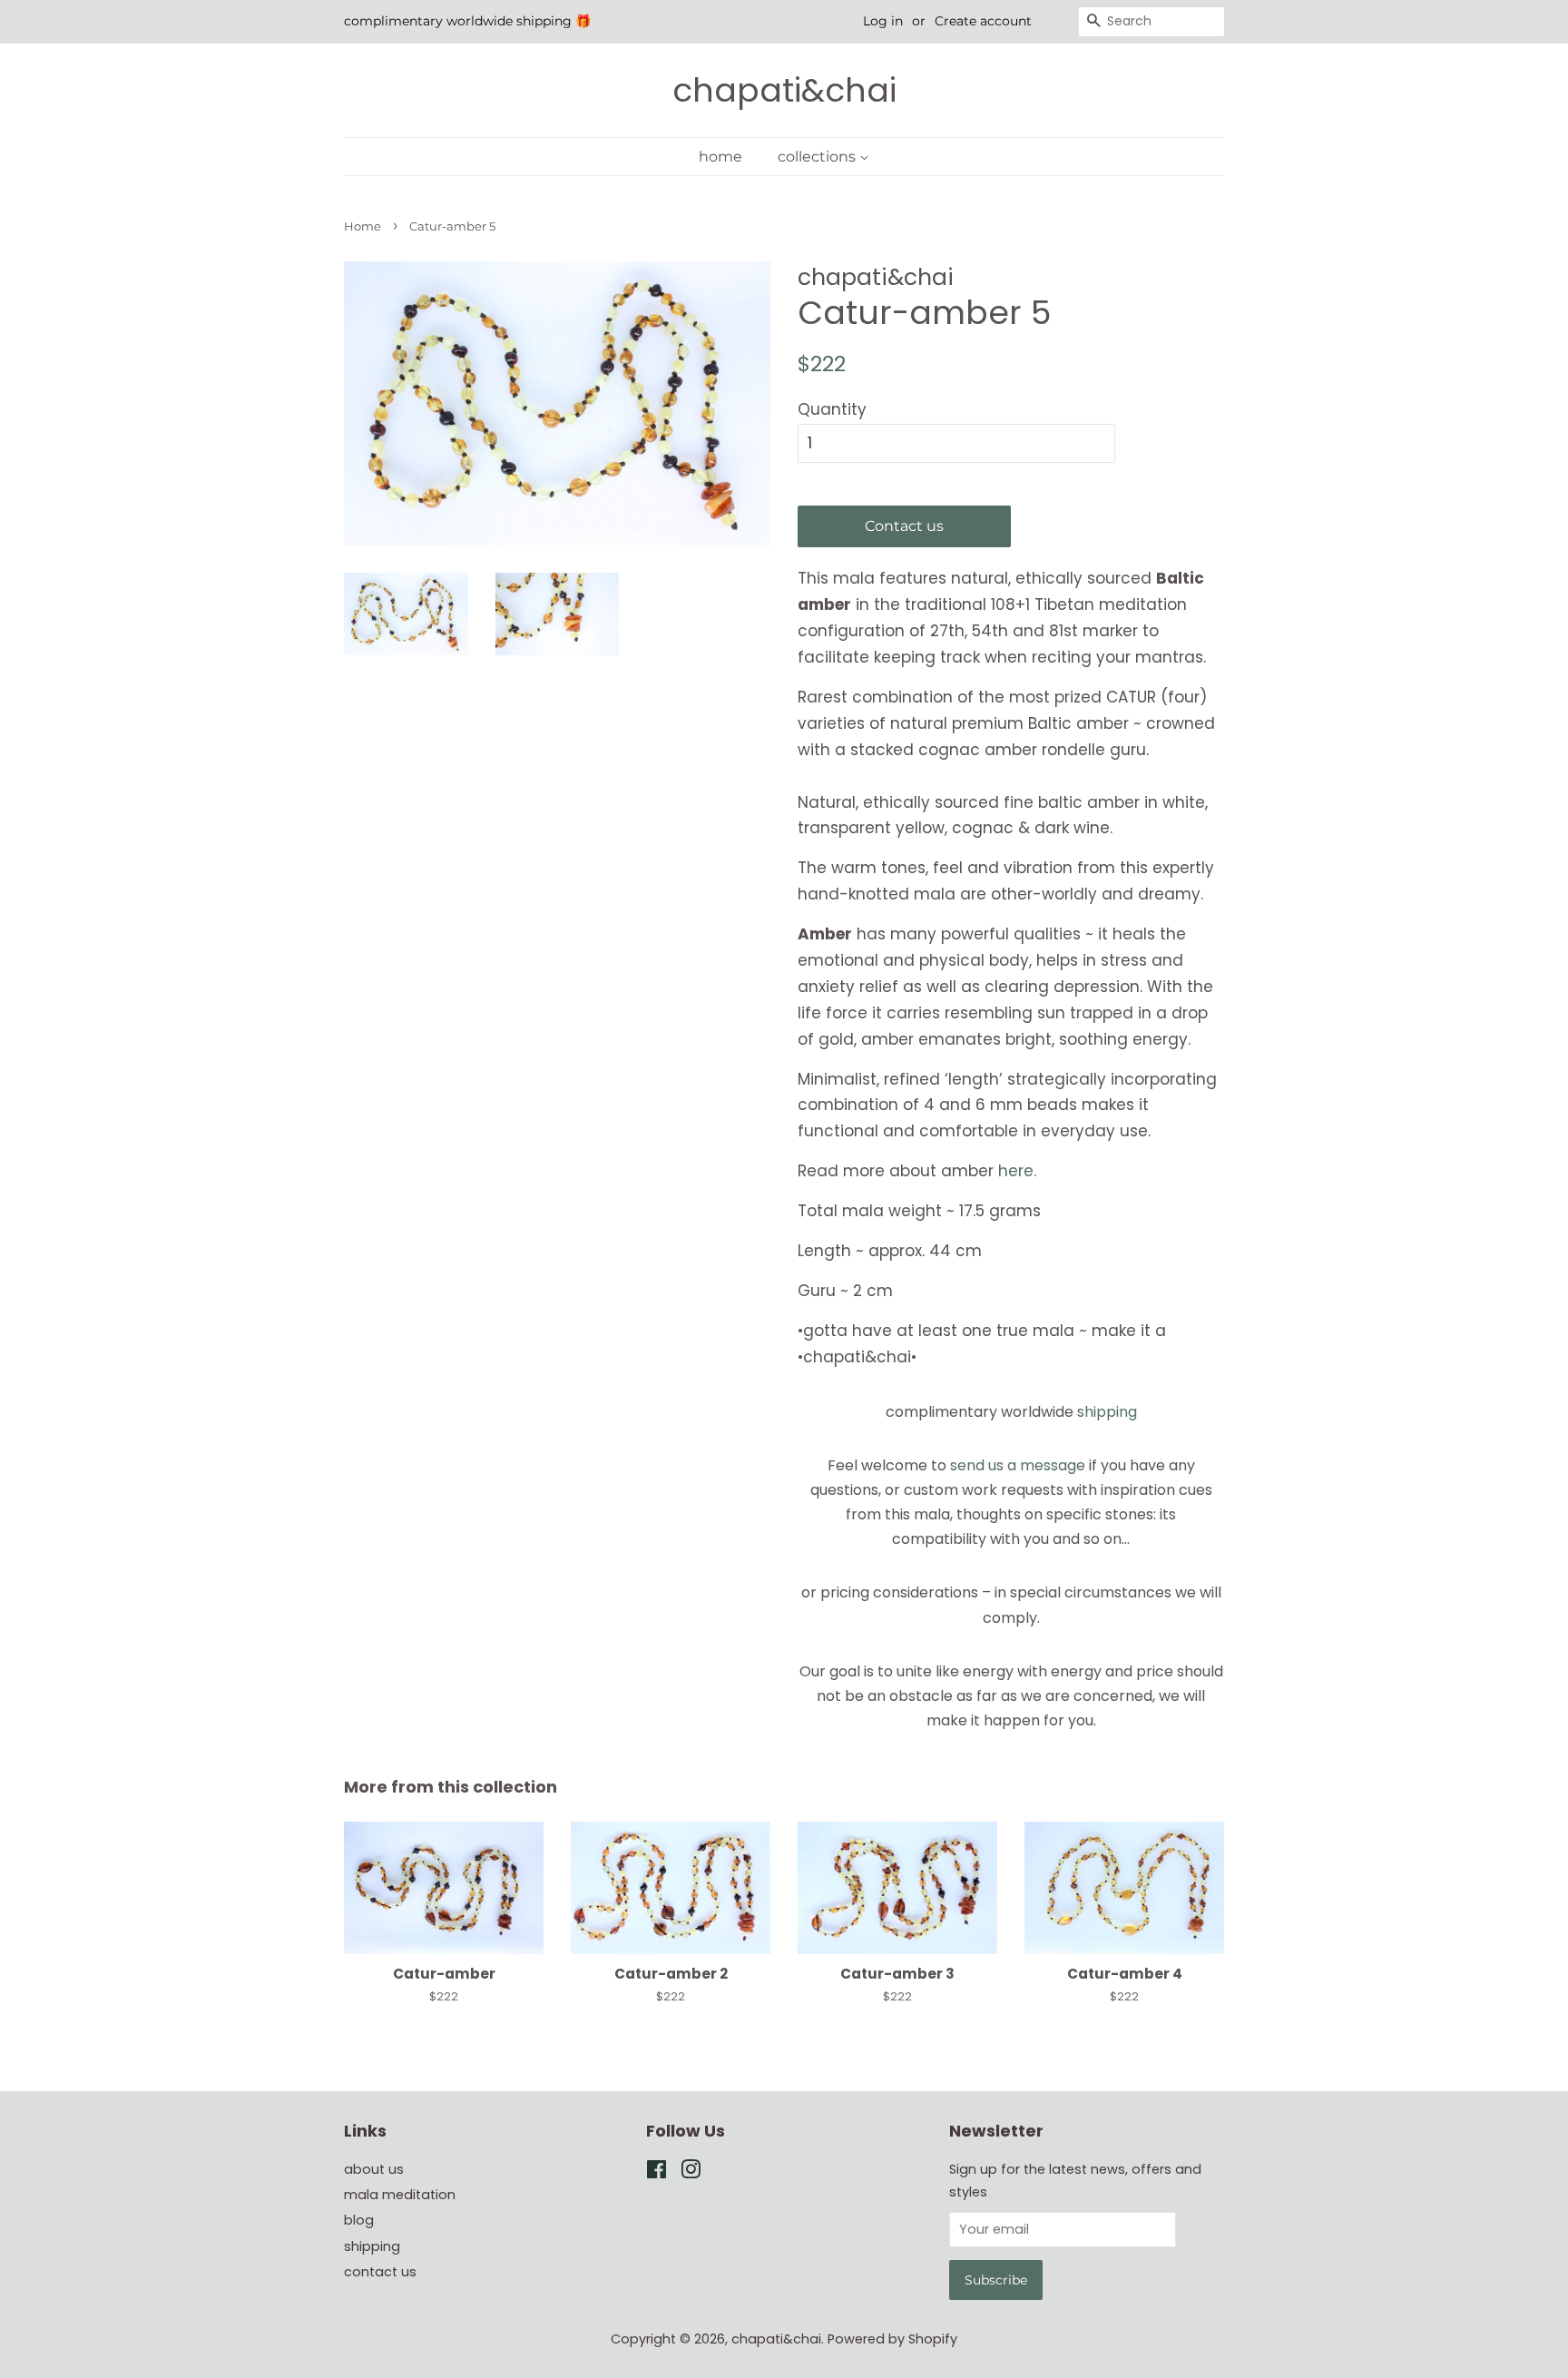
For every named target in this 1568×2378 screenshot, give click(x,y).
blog (359, 2220)
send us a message (1018, 1465)
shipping (1107, 1412)
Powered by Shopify (892, 2339)
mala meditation (400, 2195)
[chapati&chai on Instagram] (691, 2173)
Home (363, 226)
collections (818, 157)
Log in (883, 21)
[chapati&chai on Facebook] (657, 2173)
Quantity (832, 409)
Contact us (904, 526)
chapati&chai (784, 90)
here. (1017, 1171)
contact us (380, 2272)
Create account (983, 21)
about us (374, 2169)
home (720, 157)
